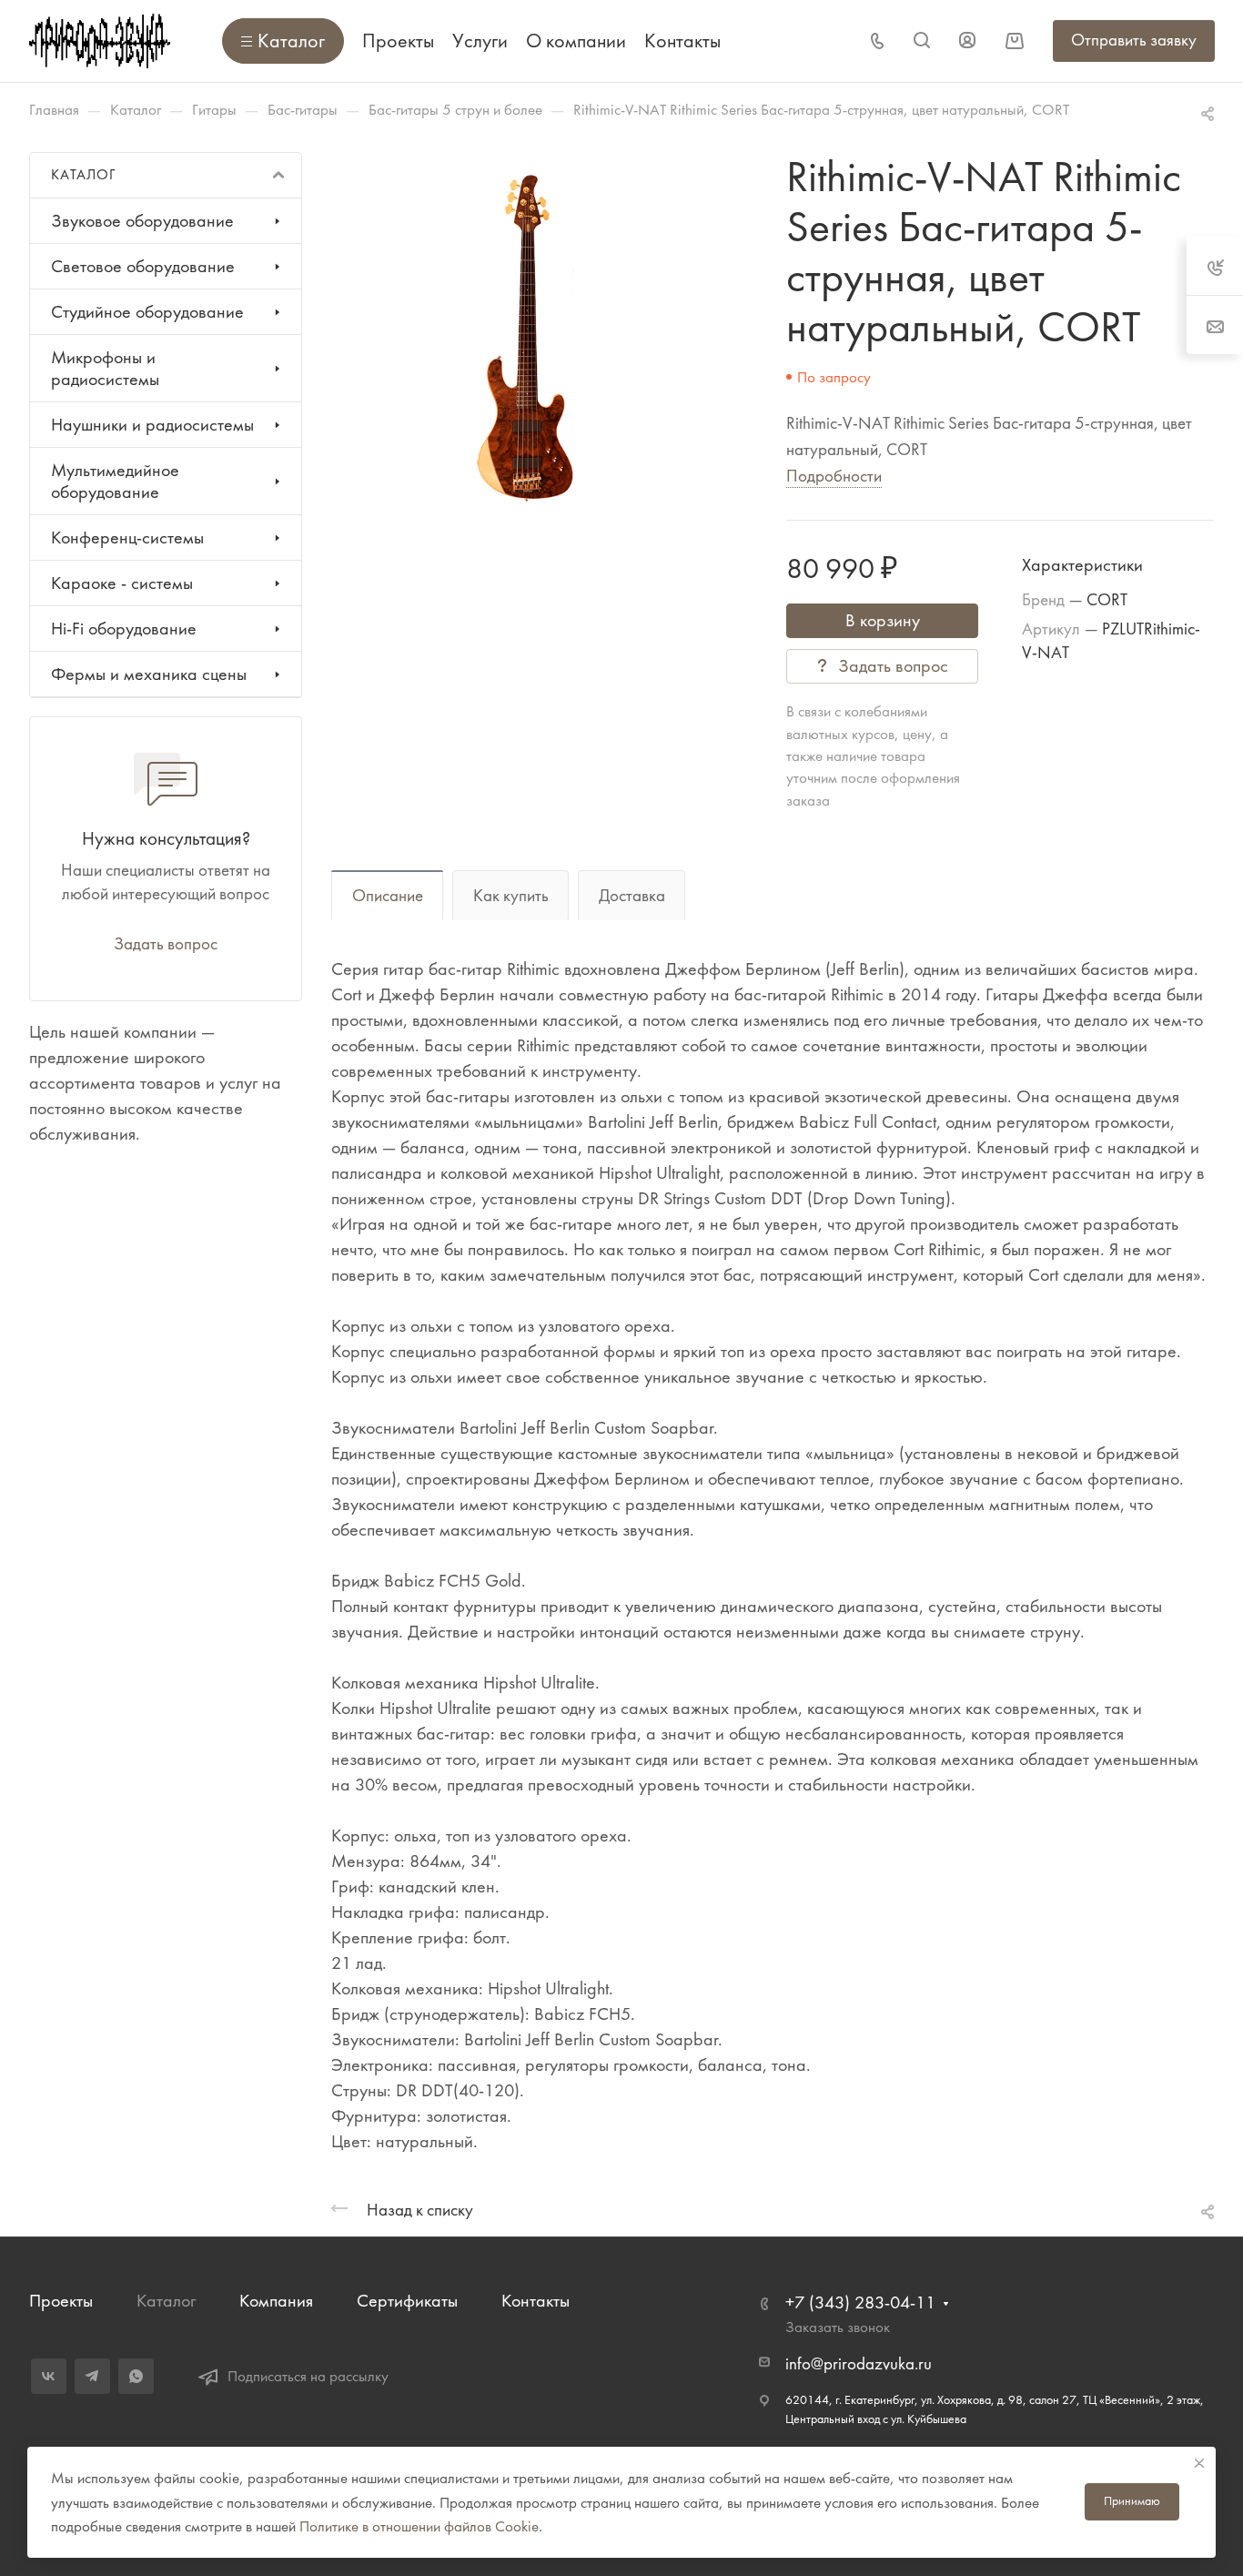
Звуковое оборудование (142, 221)
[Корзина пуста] (1014, 41)
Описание (388, 896)
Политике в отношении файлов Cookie (419, 2526)
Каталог (166, 2301)
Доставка (632, 896)
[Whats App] (136, 2376)
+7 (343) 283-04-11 (860, 2302)
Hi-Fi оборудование (124, 629)
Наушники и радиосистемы (152, 425)
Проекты (61, 2301)
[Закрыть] (1199, 2463)
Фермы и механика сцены (149, 674)
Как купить (511, 896)
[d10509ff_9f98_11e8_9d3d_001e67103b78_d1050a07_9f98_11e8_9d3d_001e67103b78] (523, 337)
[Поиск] (921, 41)
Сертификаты (407, 2301)
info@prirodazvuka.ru (859, 2364)
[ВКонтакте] (49, 2376)
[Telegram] (92, 2376)
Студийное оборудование (147, 312)
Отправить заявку (1134, 40)
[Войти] (967, 41)
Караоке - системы (122, 583)
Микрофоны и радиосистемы (105, 368)
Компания (276, 2301)
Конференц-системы (127, 538)
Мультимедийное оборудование (115, 481)
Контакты (536, 2301)
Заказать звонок (838, 2327)
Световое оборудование (143, 266)
